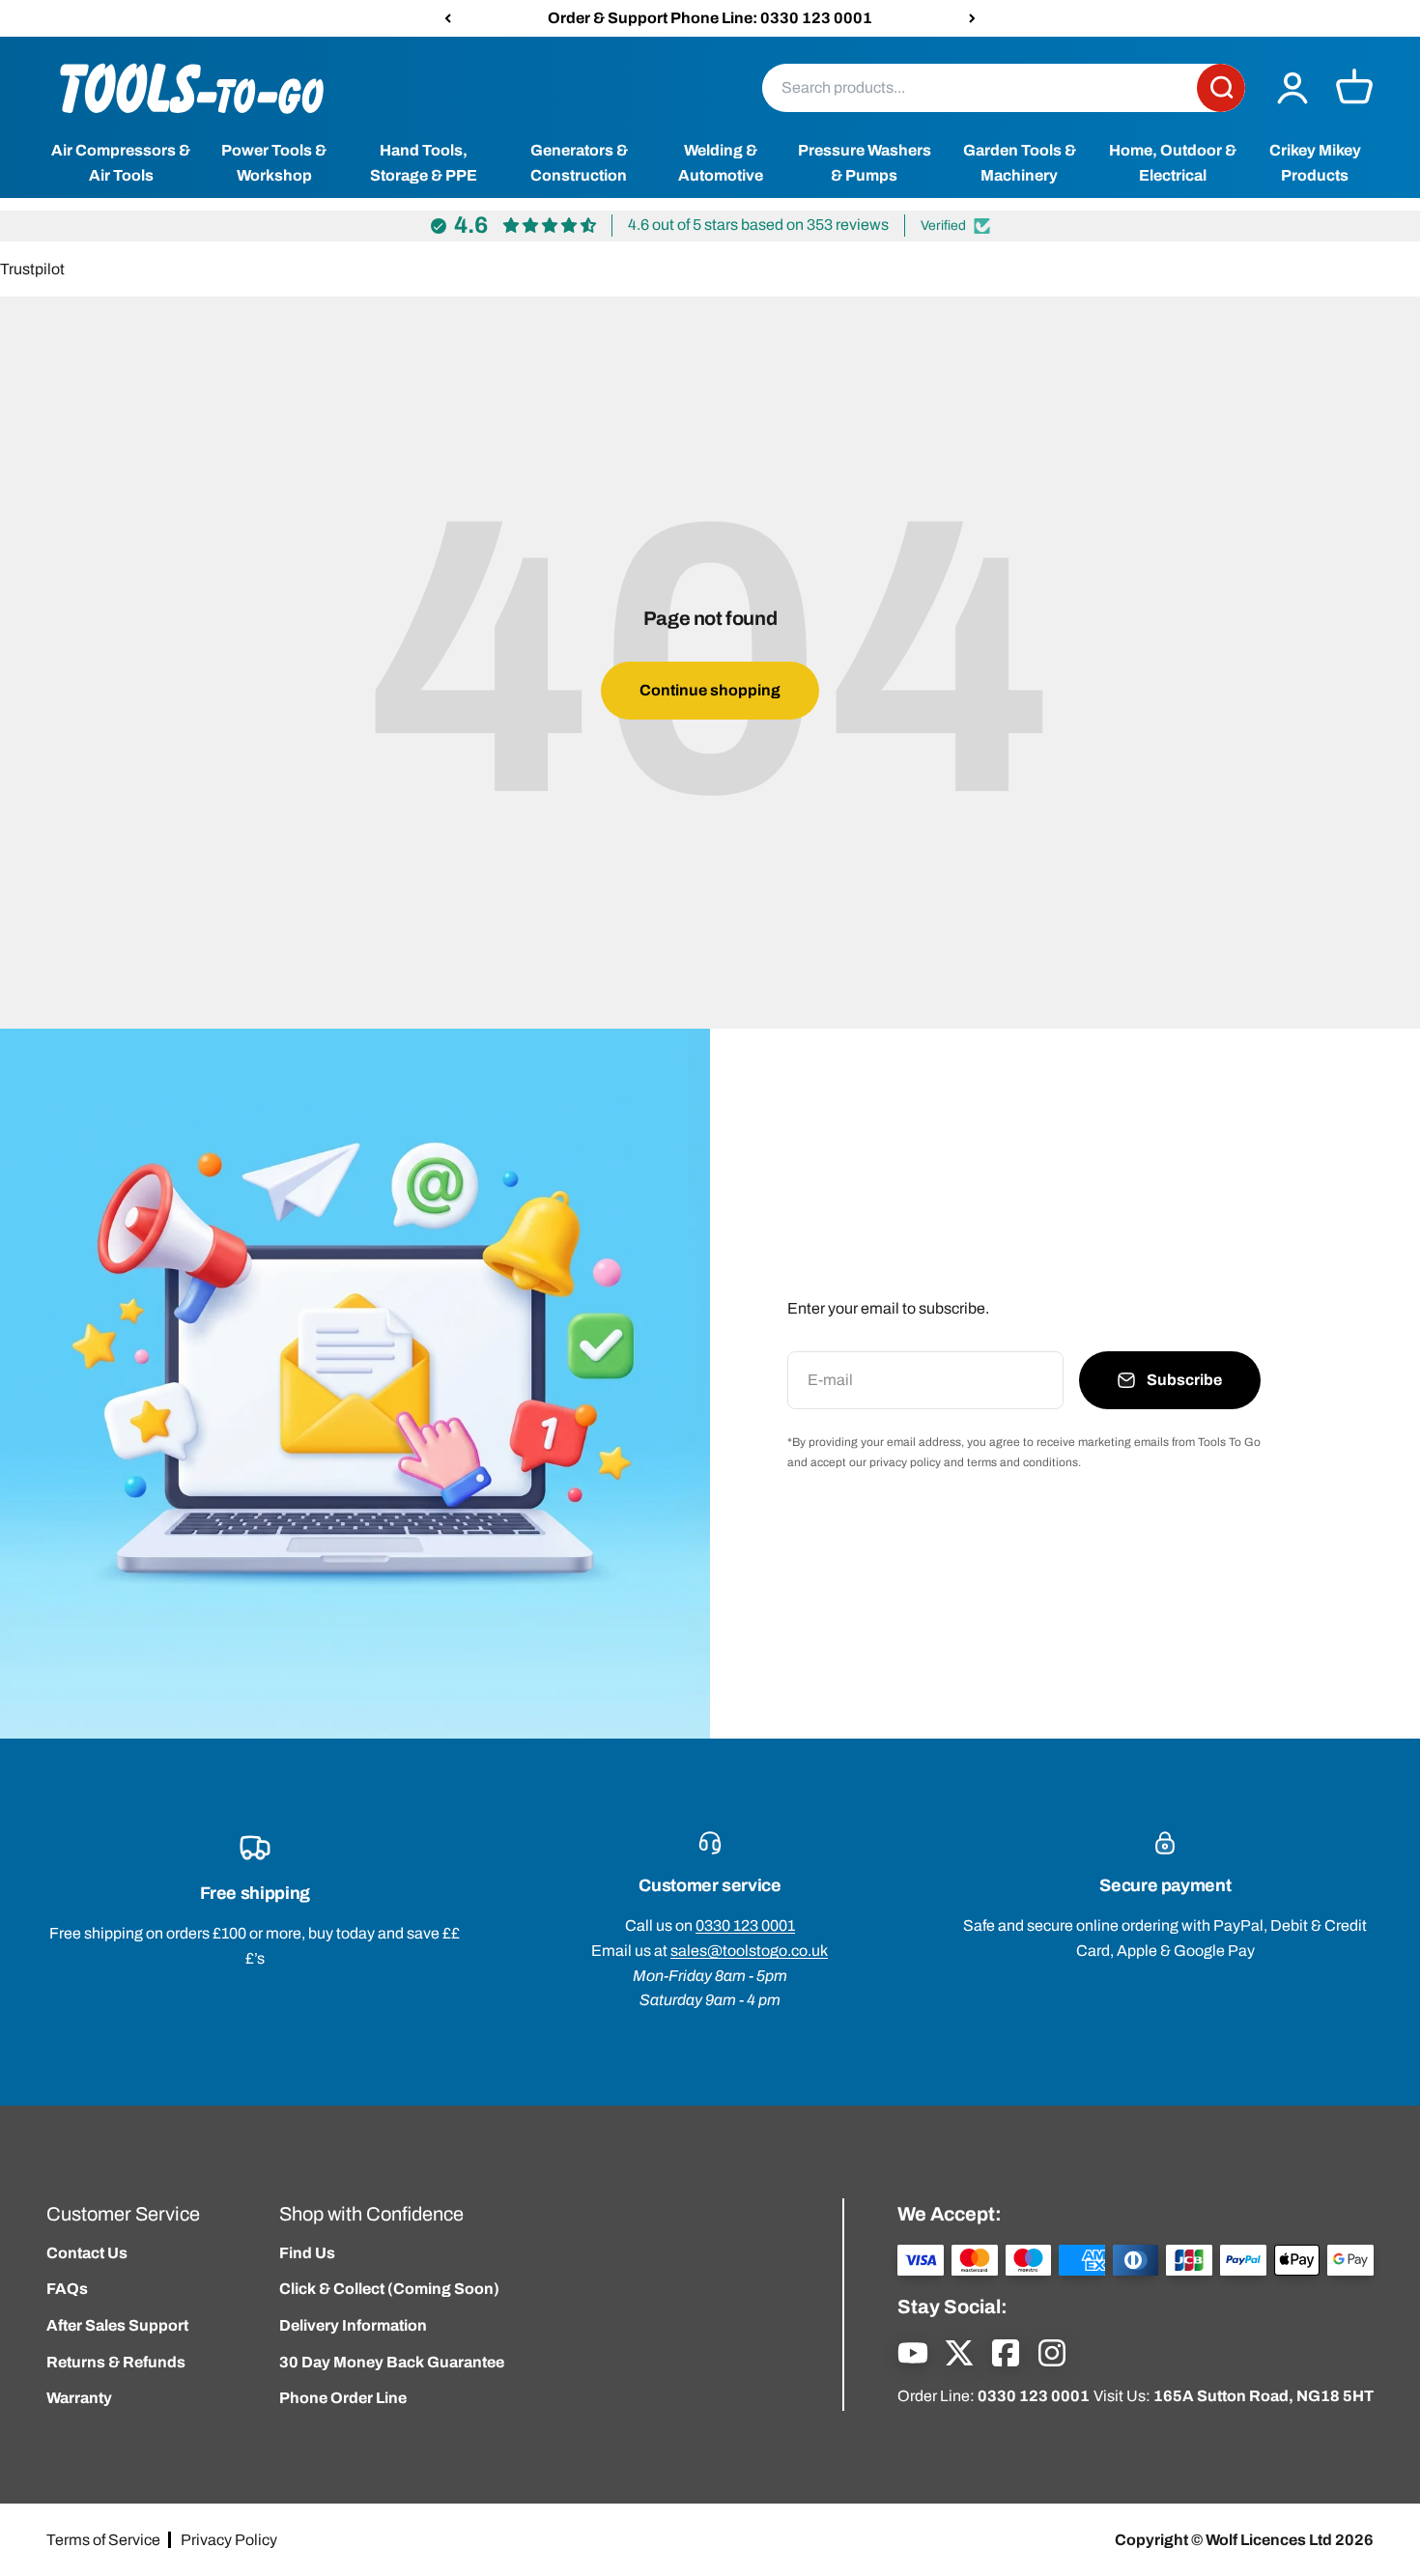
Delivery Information (353, 2325)
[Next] (972, 18)
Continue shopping (710, 690)
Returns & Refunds (116, 2362)
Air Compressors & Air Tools (121, 164)
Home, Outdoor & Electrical (1173, 164)
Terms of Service (103, 2540)
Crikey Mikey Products (1315, 164)
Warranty (79, 2398)
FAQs (67, 2289)
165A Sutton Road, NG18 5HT (1264, 2396)
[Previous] (448, 18)
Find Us (307, 2253)
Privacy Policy (229, 2540)
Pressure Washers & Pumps (865, 164)
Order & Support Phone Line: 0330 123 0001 (710, 18)
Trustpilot (32, 269)
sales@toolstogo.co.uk (749, 1951)
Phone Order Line (343, 2398)
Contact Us (87, 2253)
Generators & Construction (579, 164)
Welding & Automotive (721, 164)
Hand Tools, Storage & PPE (424, 164)
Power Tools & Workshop (274, 164)
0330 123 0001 (745, 1925)
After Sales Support (117, 2325)
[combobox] (980, 88)
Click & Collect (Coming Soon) (389, 2289)
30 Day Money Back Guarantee (392, 2362)
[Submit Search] (1221, 88)
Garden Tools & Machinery (1020, 164)
